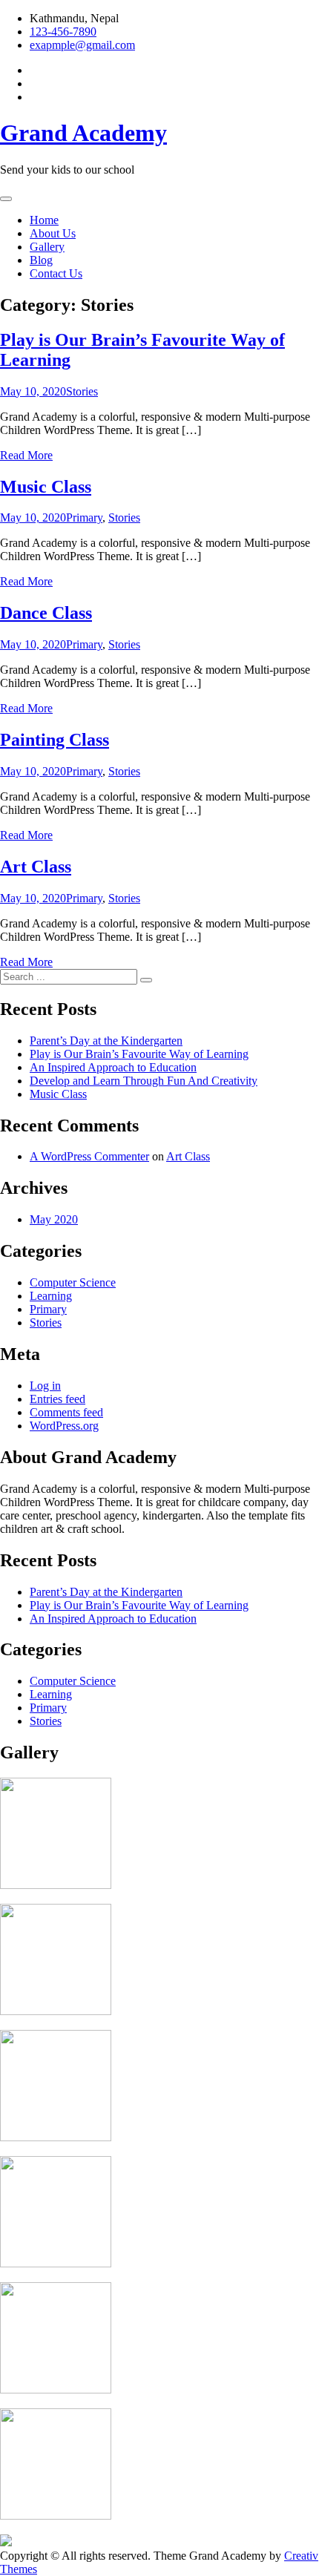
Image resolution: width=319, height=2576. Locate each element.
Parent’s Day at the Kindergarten (106, 1041)
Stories (82, 391)
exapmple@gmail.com (82, 45)
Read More (26, 455)
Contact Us (56, 273)
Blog (41, 260)
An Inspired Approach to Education (113, 1067)
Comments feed (66, 1412)
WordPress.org (64, 1426)
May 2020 (54, 1219)
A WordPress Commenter (89, 1156)
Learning (51, 1296)
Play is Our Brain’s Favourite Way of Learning (139, 1054)
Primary (84, 517)
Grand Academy (83, 133)
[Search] (146, 980)
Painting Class (55, 740)
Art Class (36, 867)
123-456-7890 (63, 32)
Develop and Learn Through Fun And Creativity (144, 1081)
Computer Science (73, 1282)
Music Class (46, 487)
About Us (53, 233)
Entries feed (57, 1399)
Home (44, 220)
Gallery (47, 247)
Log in (45, 1386)
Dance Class (46, 613)
